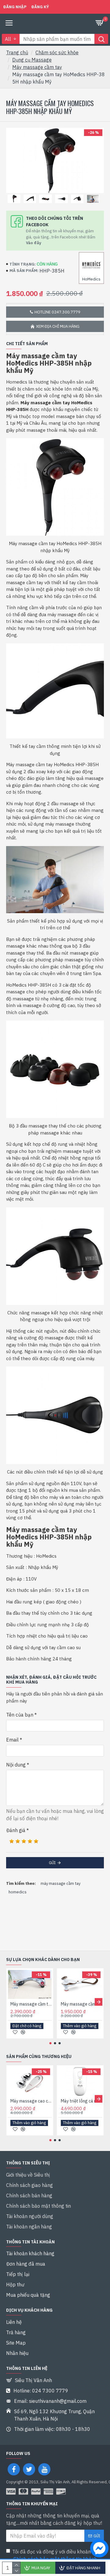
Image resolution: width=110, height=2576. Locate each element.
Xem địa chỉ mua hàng (58, 326)
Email (12, 1740)
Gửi (52, 1863)
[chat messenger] (98, 2549)
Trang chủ (17, 52)
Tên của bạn (20, 1715)
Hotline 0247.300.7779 (57, 312)
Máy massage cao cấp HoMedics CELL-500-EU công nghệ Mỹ (31, 2101)
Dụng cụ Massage (32, 60)
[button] (11, 2002)
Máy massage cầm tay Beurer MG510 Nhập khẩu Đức (81, 2004)
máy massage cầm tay (61, 1883)
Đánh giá (16, 1830)
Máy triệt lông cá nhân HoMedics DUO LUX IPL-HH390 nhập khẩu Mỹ (81, 2101)
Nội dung (16, 1765)
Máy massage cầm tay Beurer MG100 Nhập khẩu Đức (31, 2004)
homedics (18, 1892)
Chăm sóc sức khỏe (57, 52)
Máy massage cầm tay (37, 67)
